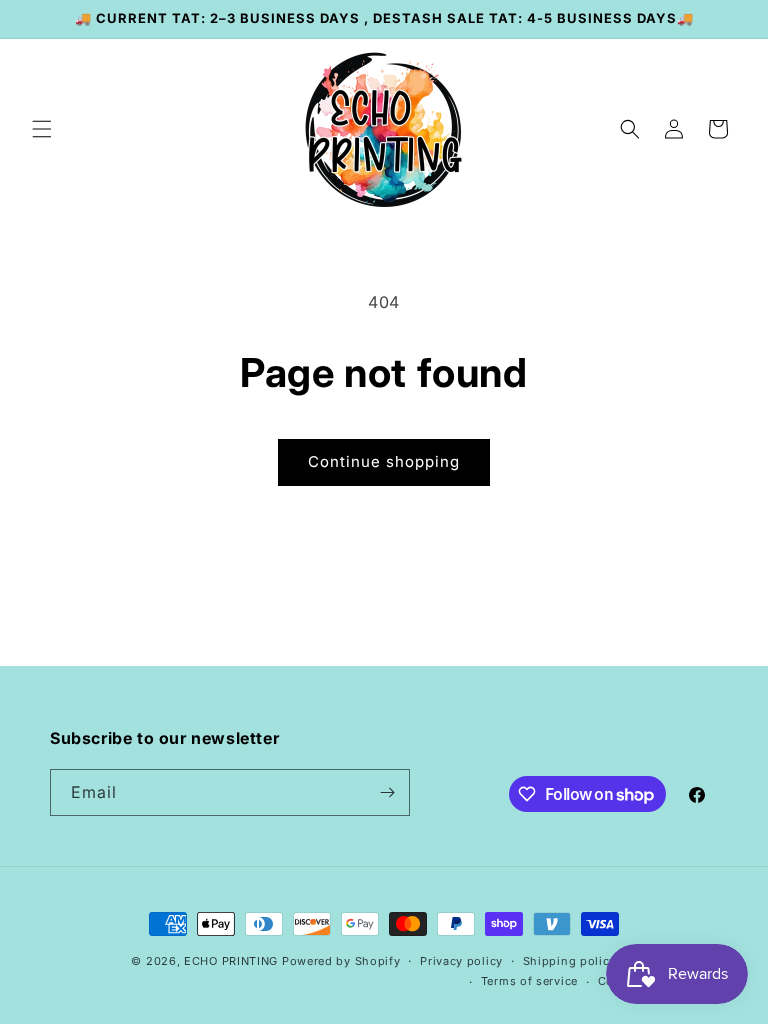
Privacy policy (461, 961)
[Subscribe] (387, 792)
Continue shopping (384, 461)
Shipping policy (570, 961)
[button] (42, 129)
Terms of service (529, 981)
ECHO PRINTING (231, 961)
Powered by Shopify (341, 961)
